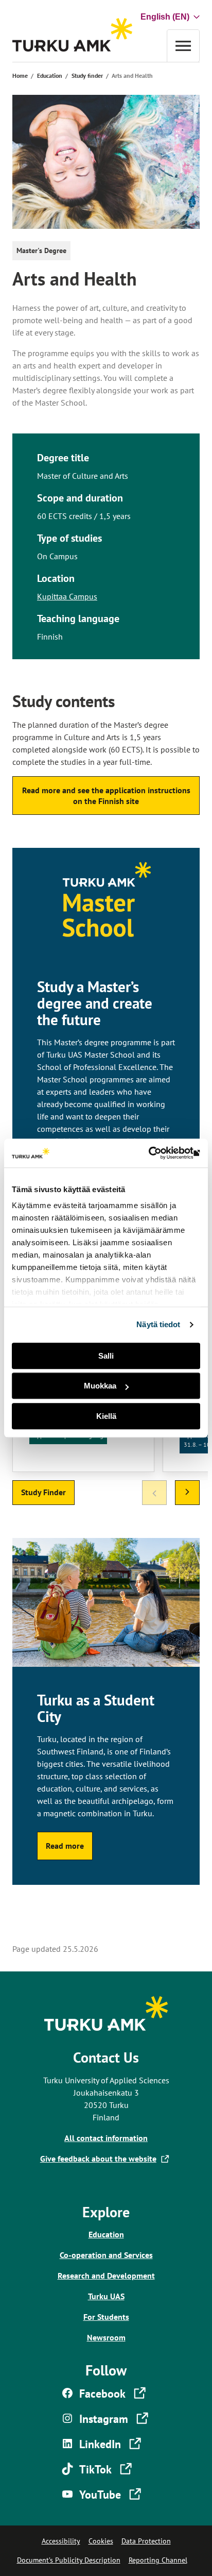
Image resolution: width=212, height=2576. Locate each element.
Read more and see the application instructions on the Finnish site (106, 796)
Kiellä (106, 1416)
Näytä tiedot (158, 1324)
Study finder (87, 76)
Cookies (101, 2541)
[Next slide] (187, 1493)
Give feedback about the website (100, 2159)
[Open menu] (183, 46)
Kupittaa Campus (67, 596)
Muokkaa (100, 1386)
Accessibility (61, 2541)
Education (50, 76)
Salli (106, 1356)
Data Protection (146, 2541)
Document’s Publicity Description (69, 2560)
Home (20, 76)
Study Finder (43, 1492)
